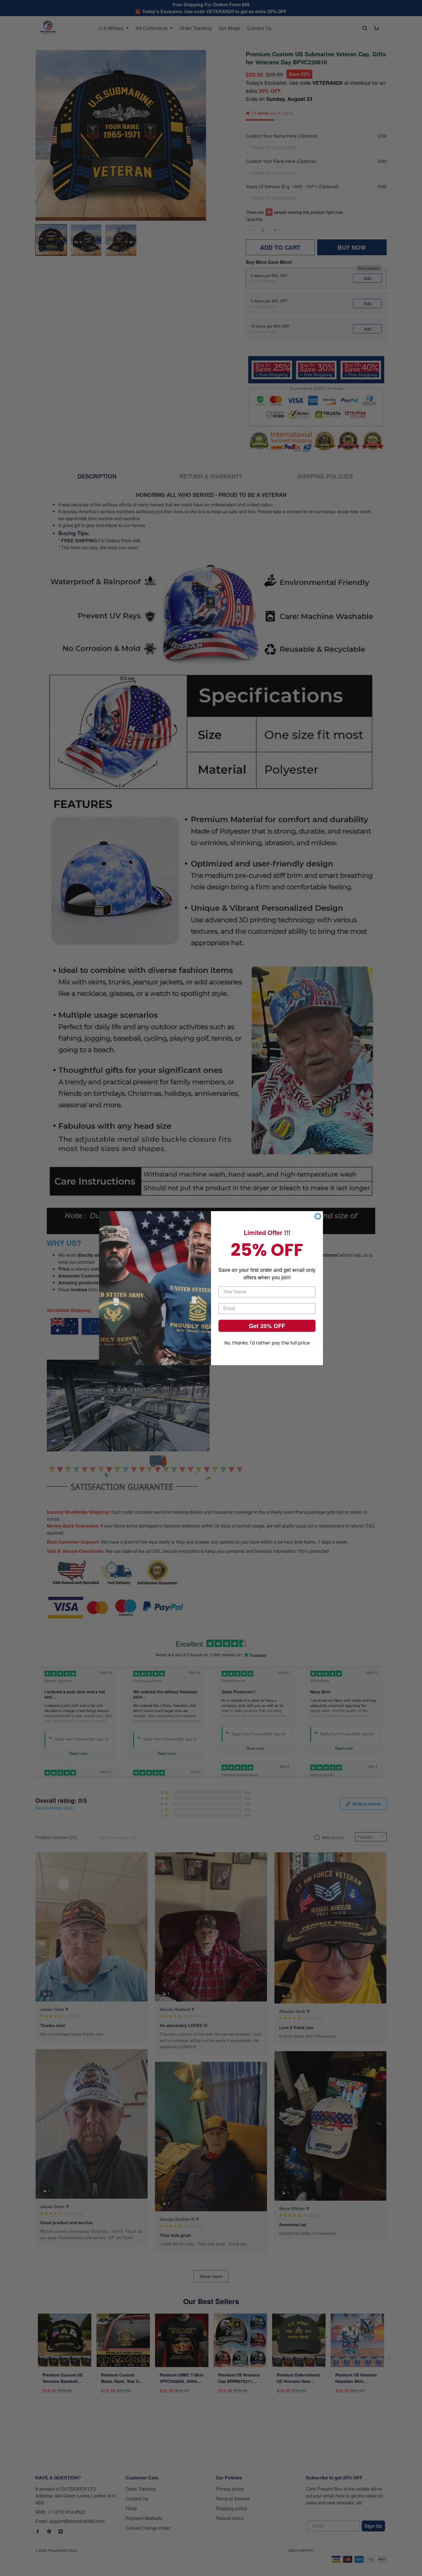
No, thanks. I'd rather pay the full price (267, 1343)
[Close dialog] (318, 1216)
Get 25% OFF (267, 1326)
